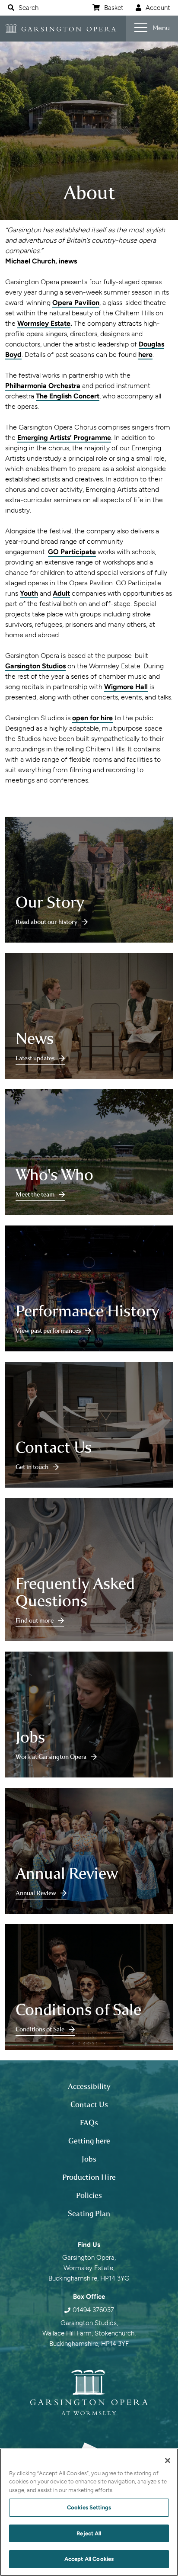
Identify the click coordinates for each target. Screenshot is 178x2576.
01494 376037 (93, 2310)
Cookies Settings (89, 2507)
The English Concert (68, 396)
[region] (89, 2512)
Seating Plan (89, 2213)
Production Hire (89, 2177)
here (145, 354)
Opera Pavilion (76, 303)
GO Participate (72, 552)
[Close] (168, 2461)
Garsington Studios (35, 666)
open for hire (92, 718)
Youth (29, 593)
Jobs (89, 2159)
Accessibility (89, 2086)
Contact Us (89, 2104)
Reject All (89, 2533)
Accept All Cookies (89, 2559)
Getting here (89, 2141)
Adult (61, 593)
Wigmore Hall (126, 687)
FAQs (89, 2123)
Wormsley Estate (44, 323)
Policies (89, 2195)
